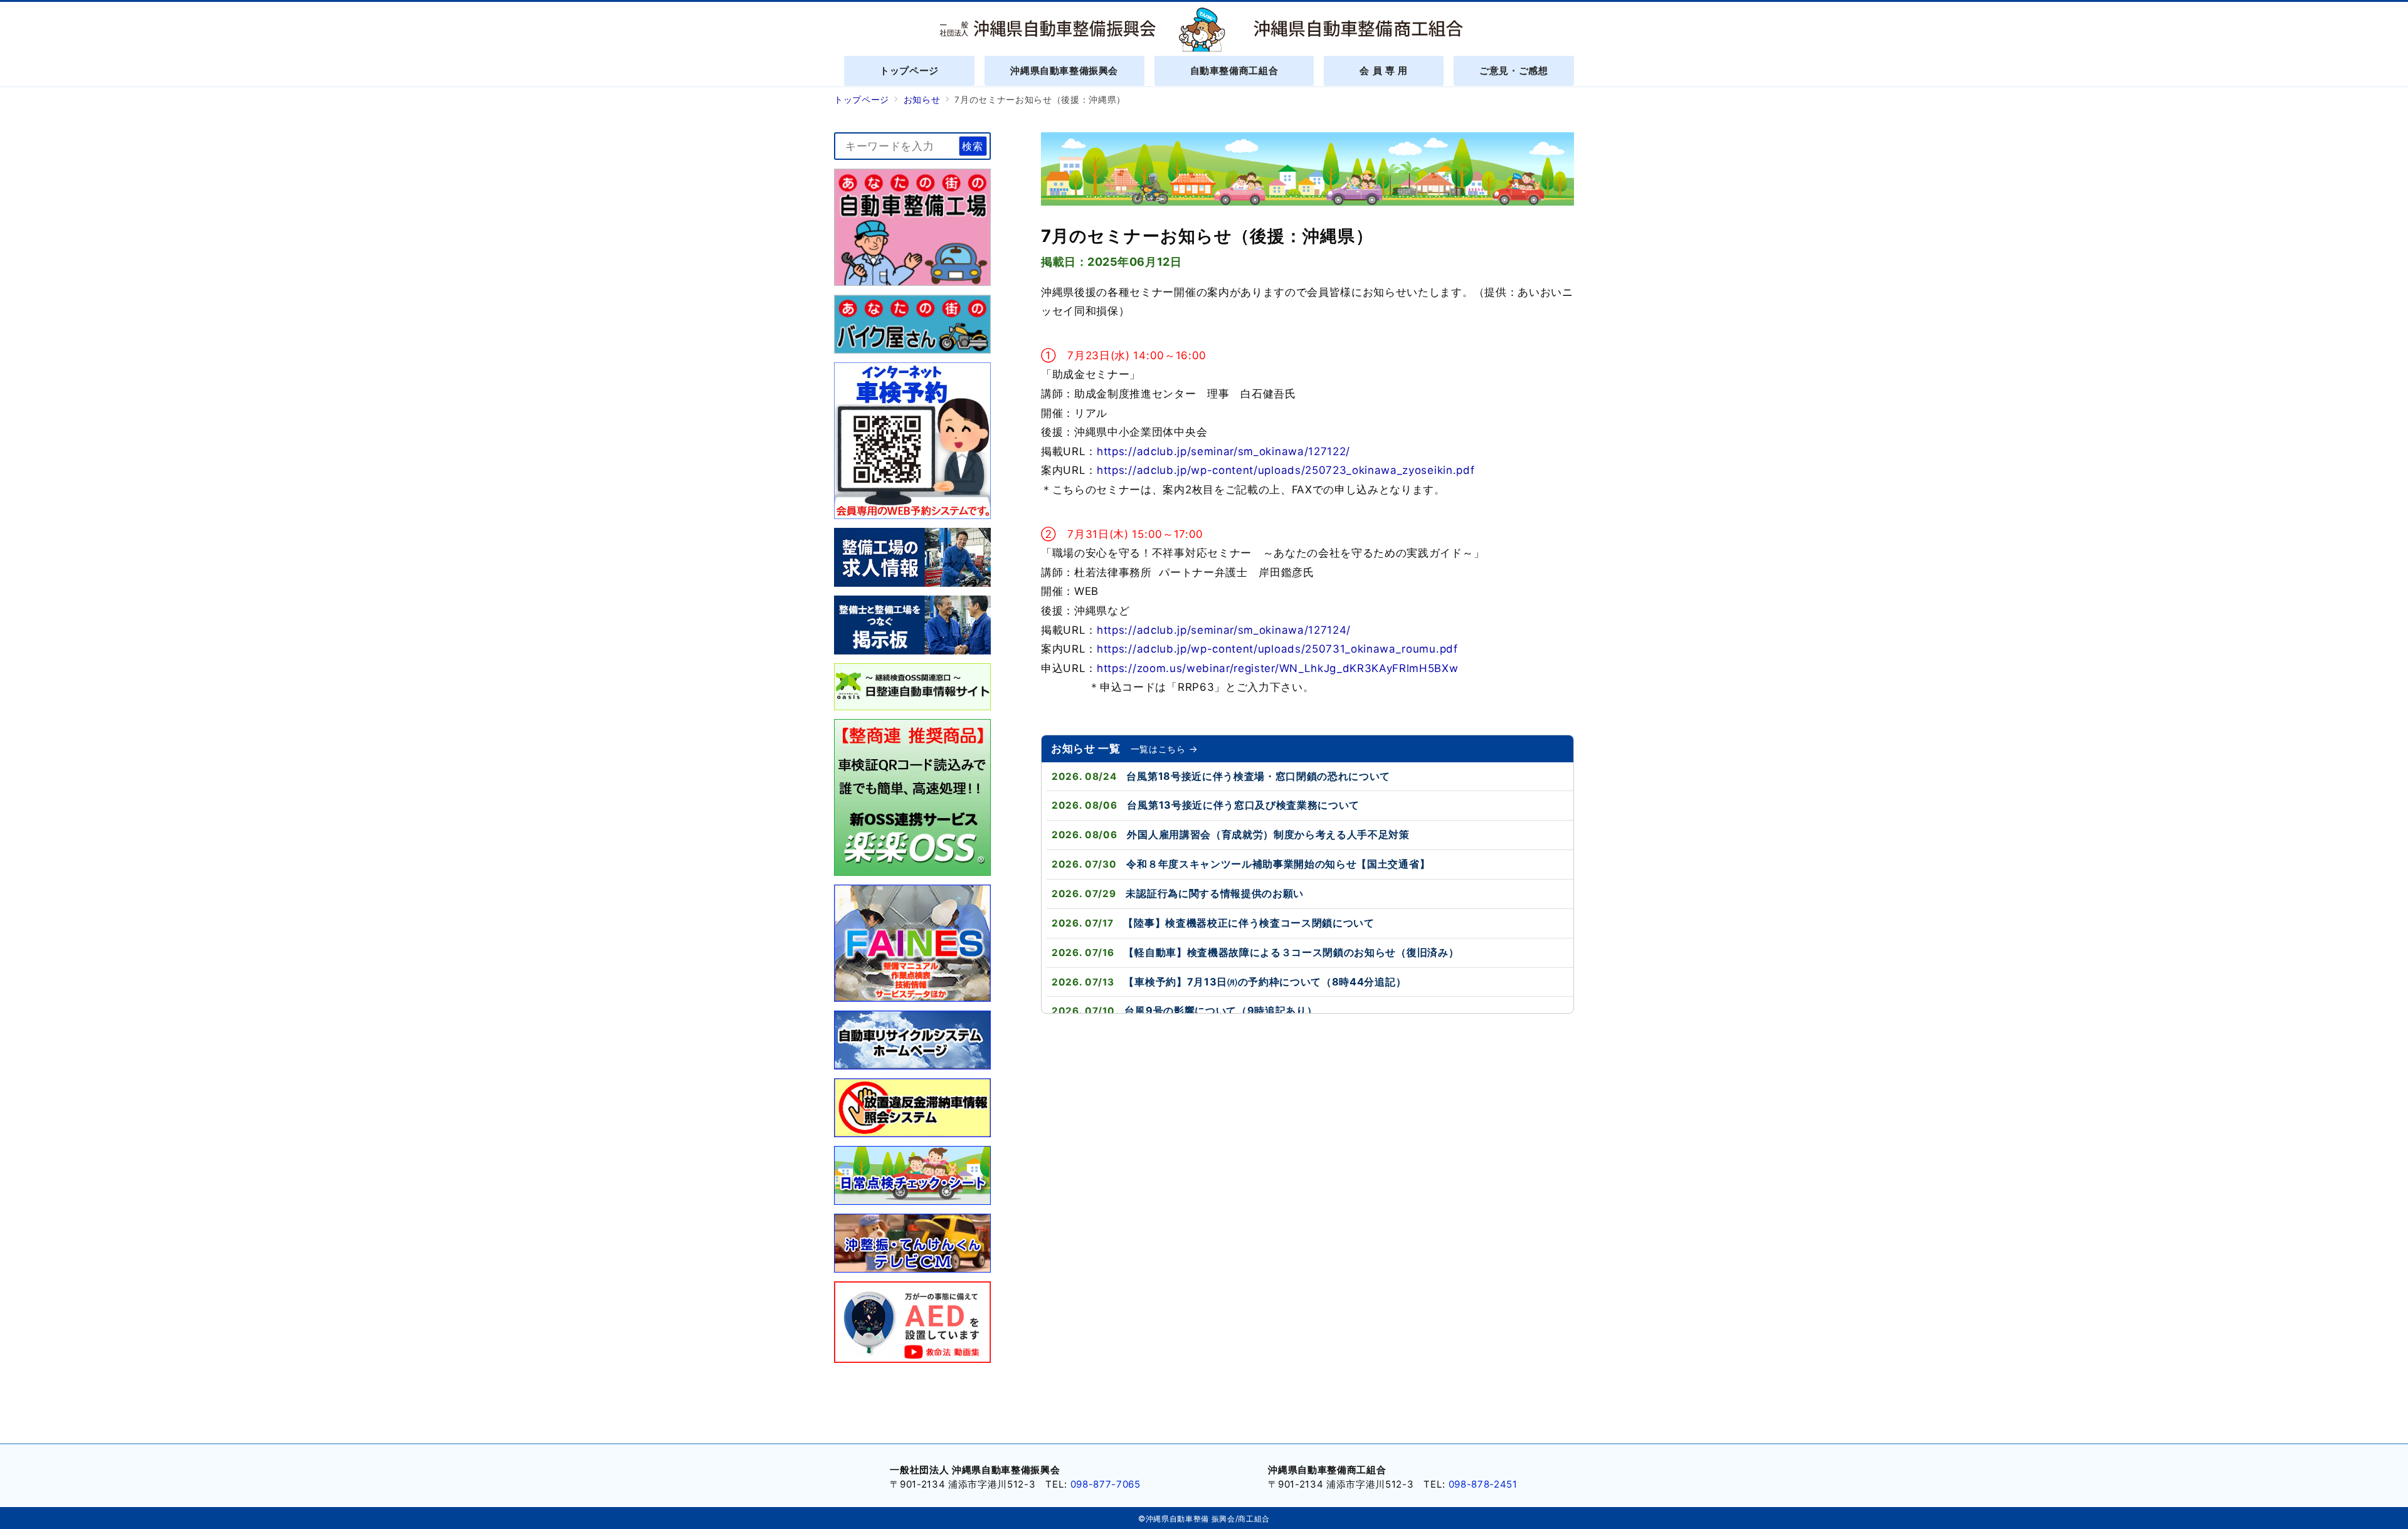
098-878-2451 (1483, 1484)
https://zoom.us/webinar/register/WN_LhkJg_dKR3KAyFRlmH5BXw (1277, 668)
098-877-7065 (1106, 1484)
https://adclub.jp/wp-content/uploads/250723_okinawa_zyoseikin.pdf (1286, 470)
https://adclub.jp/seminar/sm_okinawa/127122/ (1223, 451)
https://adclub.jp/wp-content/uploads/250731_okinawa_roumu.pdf (1277, 649)
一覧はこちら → (1164, 749)
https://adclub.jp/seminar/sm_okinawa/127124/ (1224, 630)
